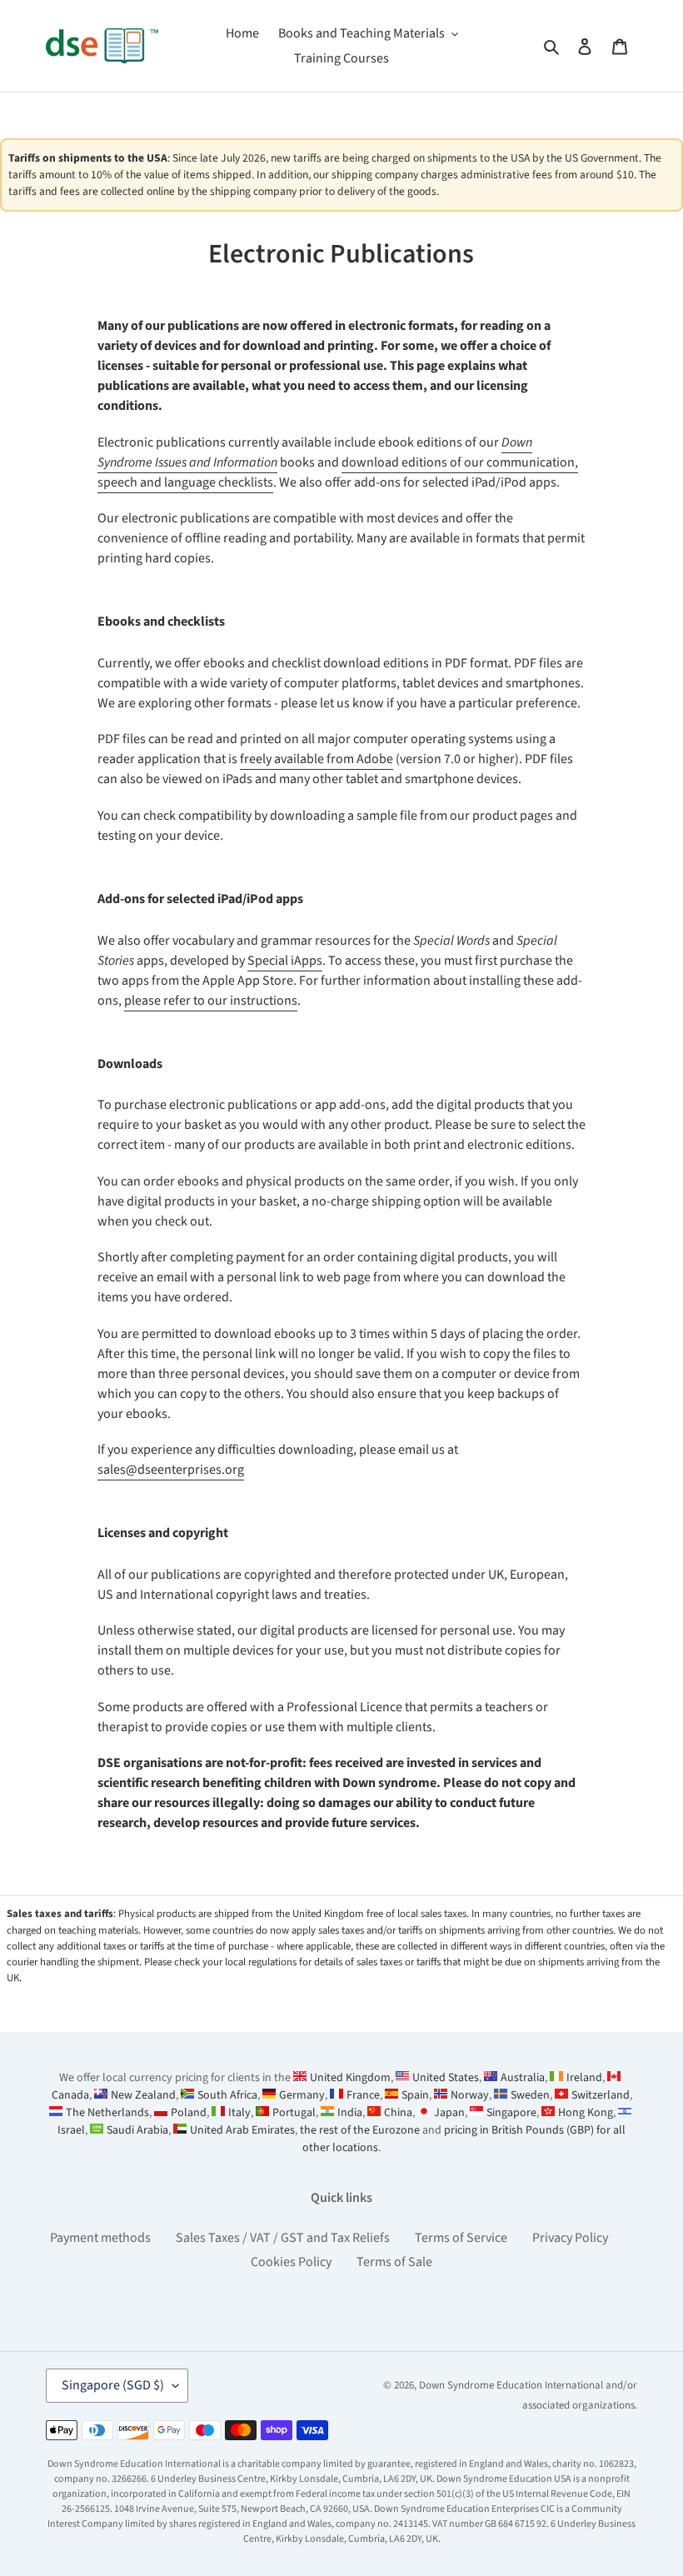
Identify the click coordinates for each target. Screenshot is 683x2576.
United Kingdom (350, 2078)
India (350, 2113)
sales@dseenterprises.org (171, 1470)
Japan (449, 2113)
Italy (239, 2113)
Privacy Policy (570, 2238)
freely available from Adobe (317, 759)
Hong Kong (586, 2113)
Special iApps (285, 961)
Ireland (584, 2078)
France (363, 2095)
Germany (302, 2095)
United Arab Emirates (242, 2130)
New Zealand (143, 2095)
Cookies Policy (291, 2262)
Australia (523, 2078)
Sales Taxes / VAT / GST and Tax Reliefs (283, 2238)
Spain (415, 2095)
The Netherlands (107, 2113)
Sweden (530, 2095)
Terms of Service (461, 2238)
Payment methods (100, 2238)
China (398, 2113)
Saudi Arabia (137, 2130)
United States (446, 2078)
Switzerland (601, 2095)
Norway (470, 2095)
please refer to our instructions (211, 1001)
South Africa (227, 2095)
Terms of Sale (394, 2262)
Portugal (294, 2113)
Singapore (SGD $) (113, 2385)
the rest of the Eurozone (360, 2130)
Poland (189, 2113)
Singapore (511, 2113)
